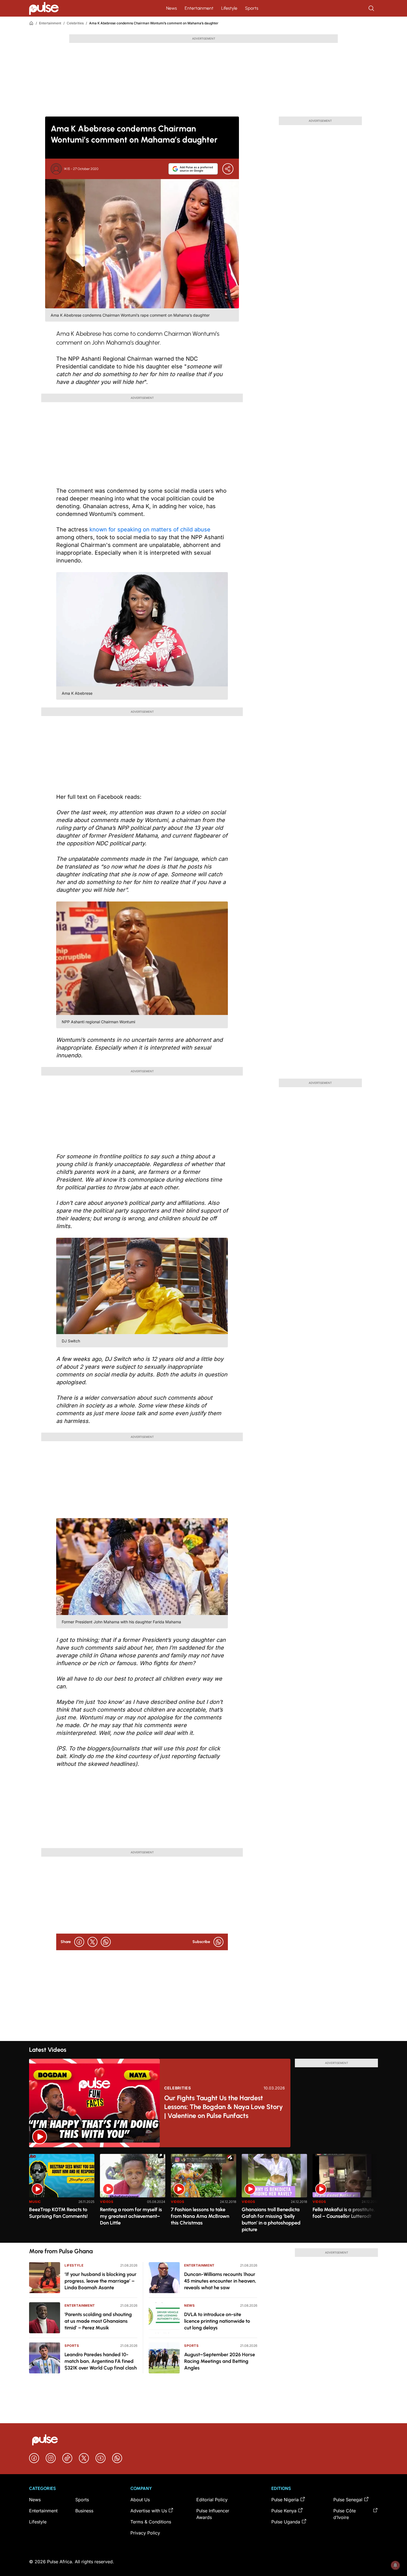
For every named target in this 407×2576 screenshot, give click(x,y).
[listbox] (203, 2195)
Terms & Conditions (151, 2522)
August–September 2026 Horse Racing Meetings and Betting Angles (220, 2361)
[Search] (372, 8)
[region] (203, 2195)
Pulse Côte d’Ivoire (345, 2514)
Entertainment (199, 8)
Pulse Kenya (284, 2511)
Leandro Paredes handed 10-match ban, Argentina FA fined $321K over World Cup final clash (101, 2361)
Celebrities (75, 23)
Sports (252, 8)
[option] (62, 2196)
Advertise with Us (149, 2511)
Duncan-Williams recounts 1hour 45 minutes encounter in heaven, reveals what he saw (220, 2281)
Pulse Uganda (286, 2522)
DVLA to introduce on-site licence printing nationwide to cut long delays (217, 2321)
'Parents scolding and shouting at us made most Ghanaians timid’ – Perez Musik (98, 2321)
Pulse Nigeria (285, 2500)
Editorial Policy (212, 2500)
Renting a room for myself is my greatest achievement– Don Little (131, 2216)
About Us (140, 2500)
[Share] (228, 169)
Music (35, 2202)
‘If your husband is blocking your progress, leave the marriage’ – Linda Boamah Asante (101, 2281)
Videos (107, 2202)
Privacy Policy (145, 2533)
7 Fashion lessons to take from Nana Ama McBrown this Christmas (200, 2216)
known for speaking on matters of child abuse (150, 529)
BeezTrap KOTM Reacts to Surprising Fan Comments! (58, 2213)
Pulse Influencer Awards (213, 2514)
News (172, 8)
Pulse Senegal (348, 2500)
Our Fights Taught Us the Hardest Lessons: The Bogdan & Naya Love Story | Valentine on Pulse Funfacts (224, 2107)
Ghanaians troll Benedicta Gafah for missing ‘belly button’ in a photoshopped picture (271, 2220)
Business (84, 2511)
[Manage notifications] (395, 2565)
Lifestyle (229, 8)
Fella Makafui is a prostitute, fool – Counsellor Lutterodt (344, 2213)
